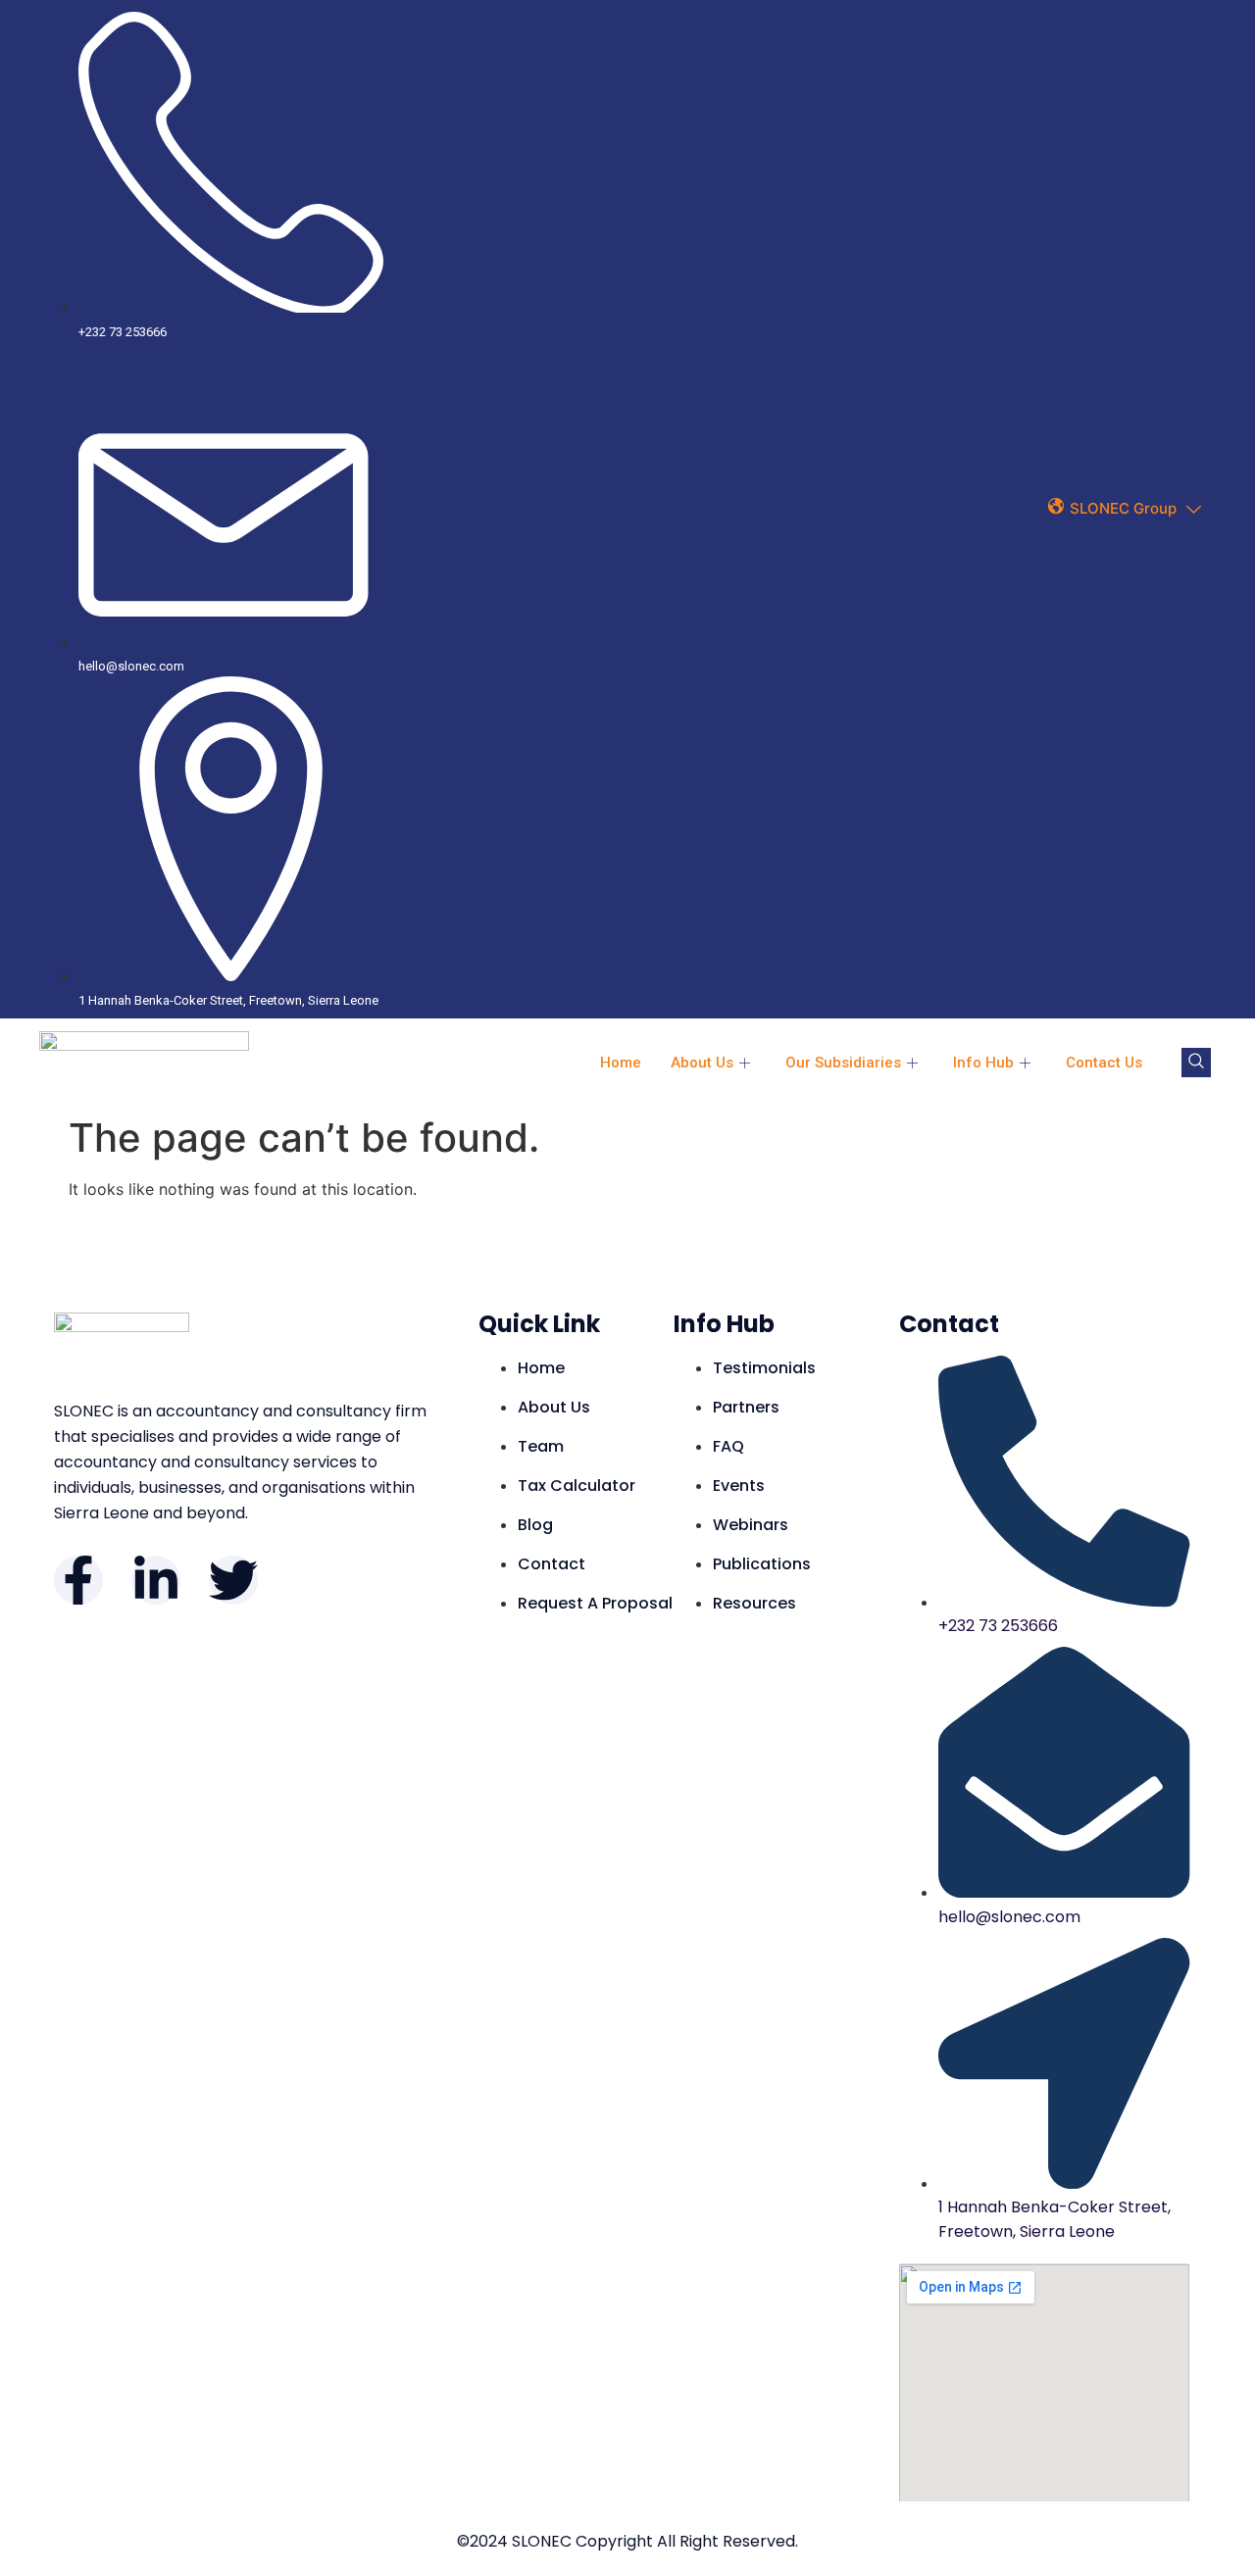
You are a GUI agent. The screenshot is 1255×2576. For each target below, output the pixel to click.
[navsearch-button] (1196, 1063)
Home (621, 1063)
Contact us (1104, 1063)
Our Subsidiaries (843, 1063)
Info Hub (983, 1063)
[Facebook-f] (78, 1580)
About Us (702, 1063)
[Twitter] (233, 1580)
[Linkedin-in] (156, 1580)
